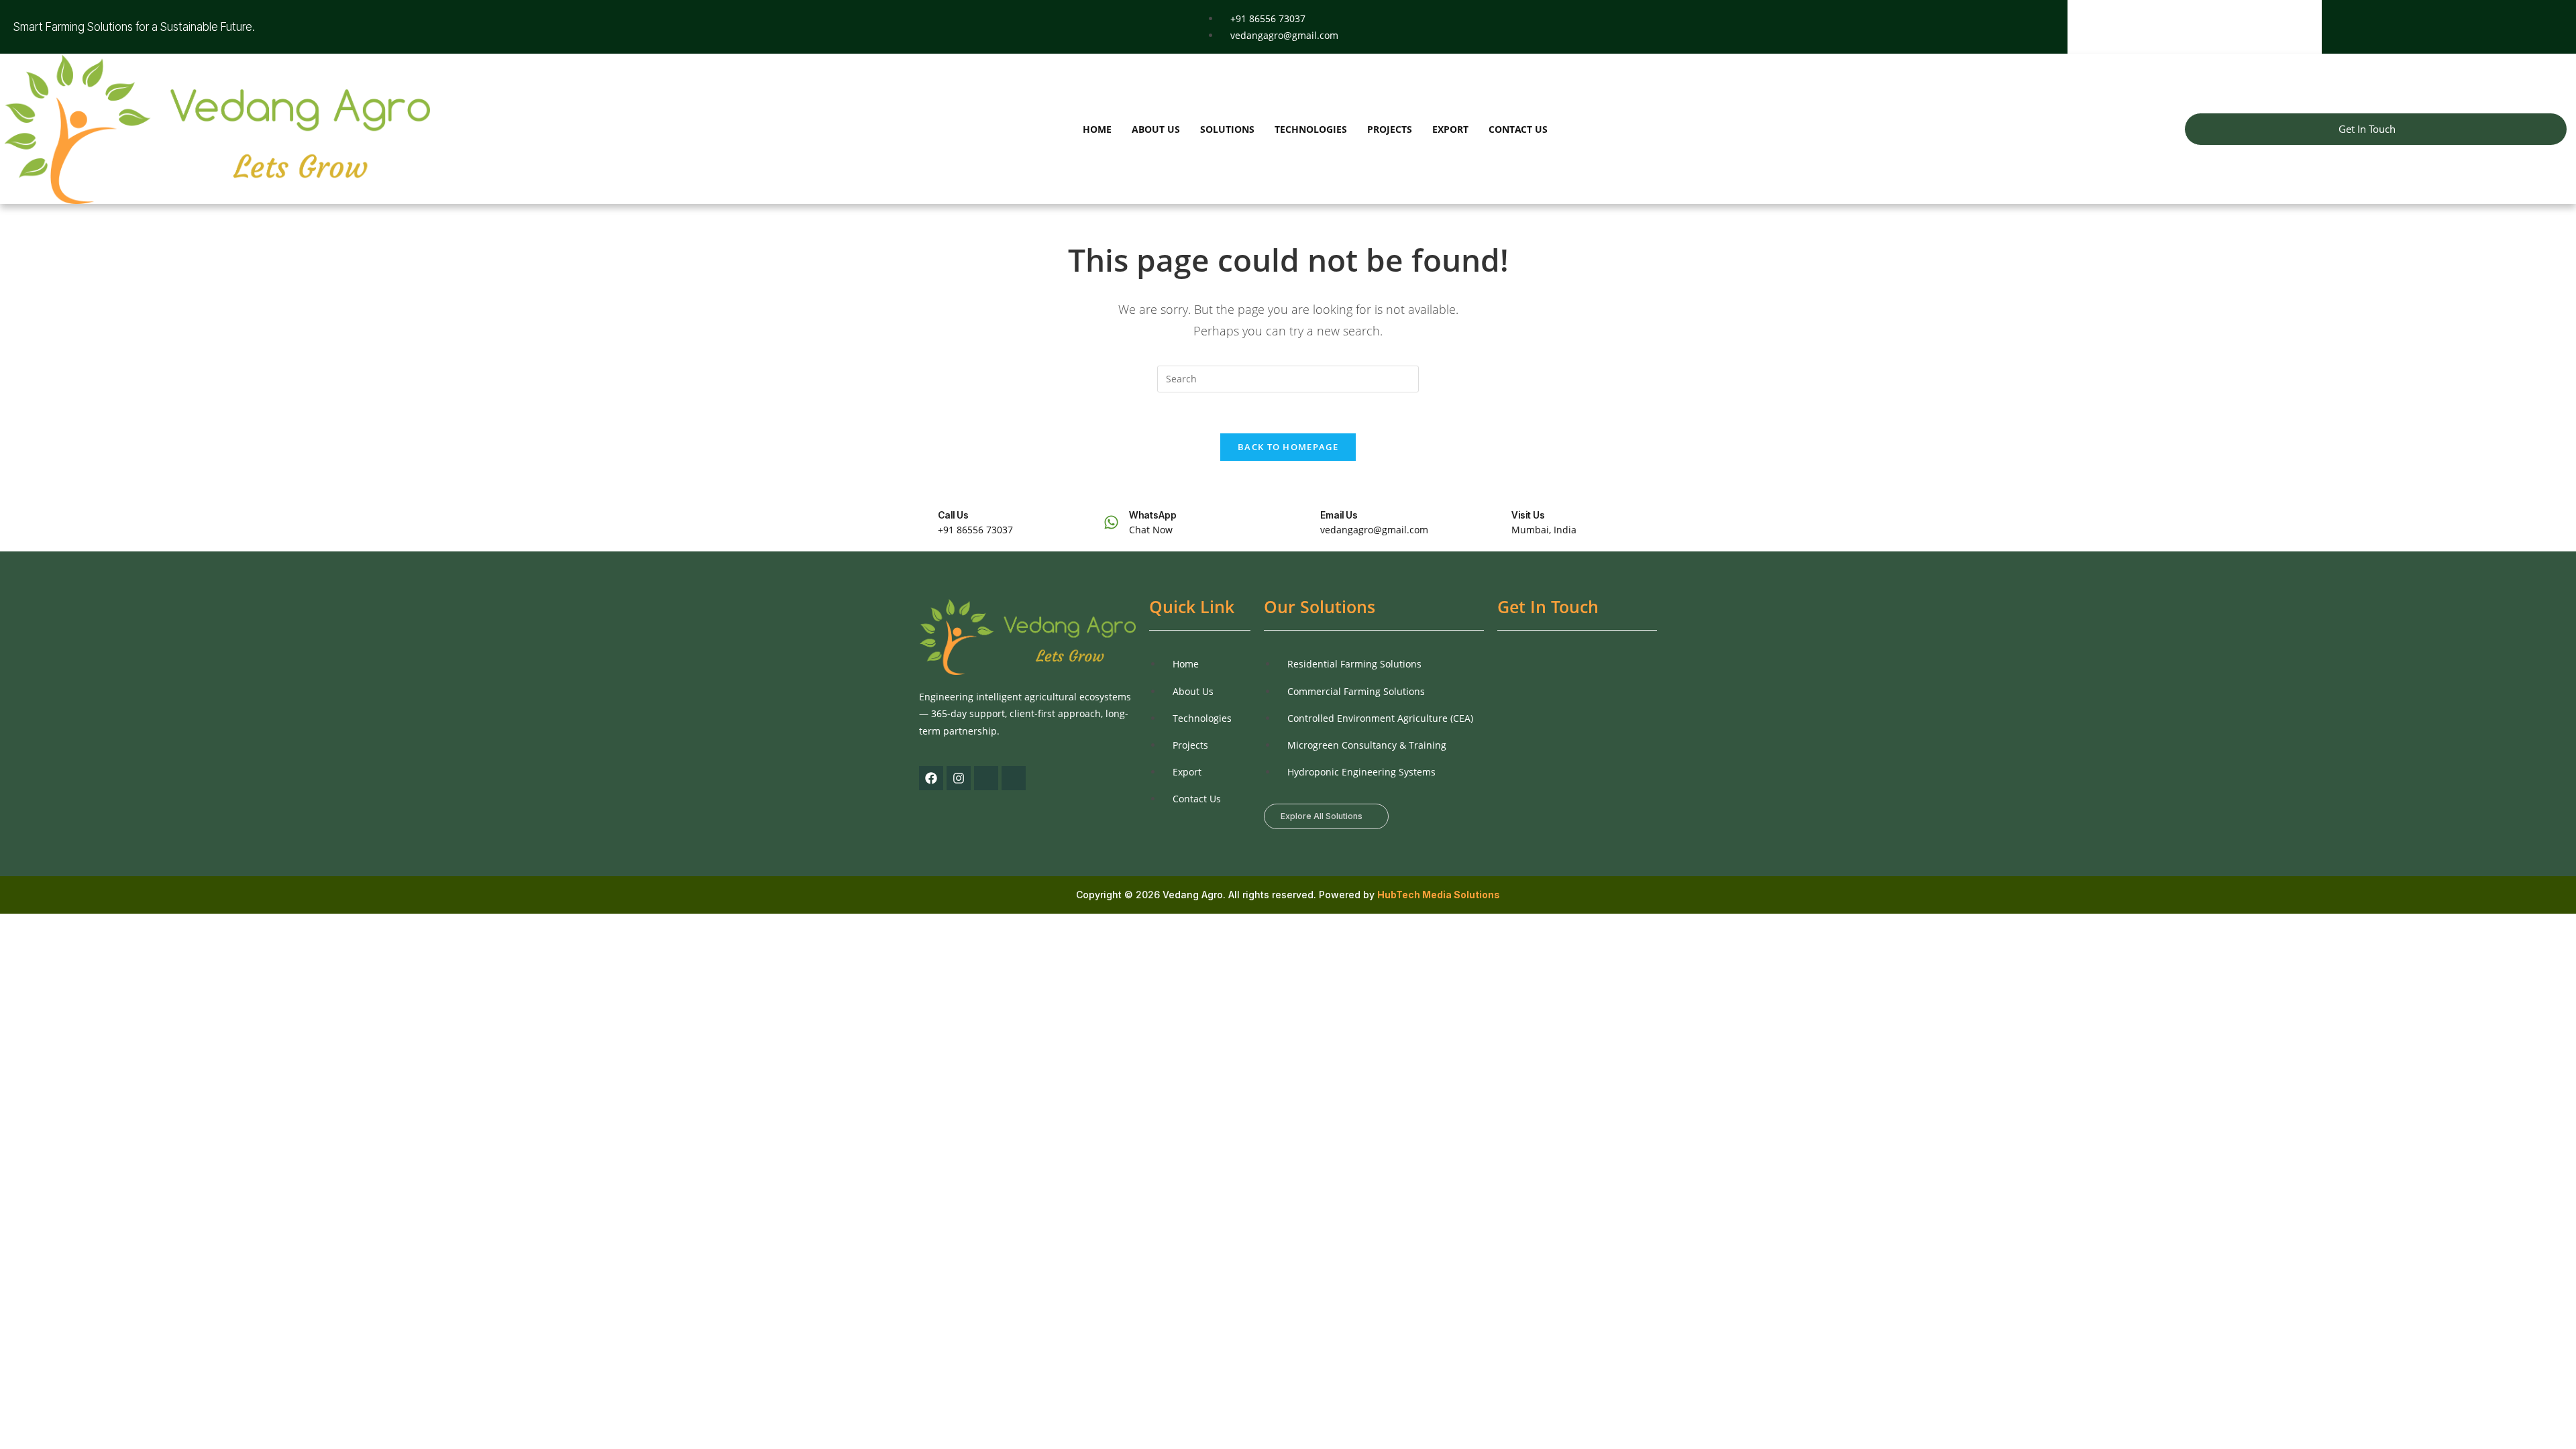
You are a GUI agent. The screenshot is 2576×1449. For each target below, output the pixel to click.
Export (1450, 129)
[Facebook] (2421, 27)
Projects (1390, 129)
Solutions (1227, 129)
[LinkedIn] (2467, 27)
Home (1097, 129)
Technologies (1311, 129)
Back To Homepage (1288, 447)
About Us (1156, 129)
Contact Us (1518, 129)
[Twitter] (2444, 27)
